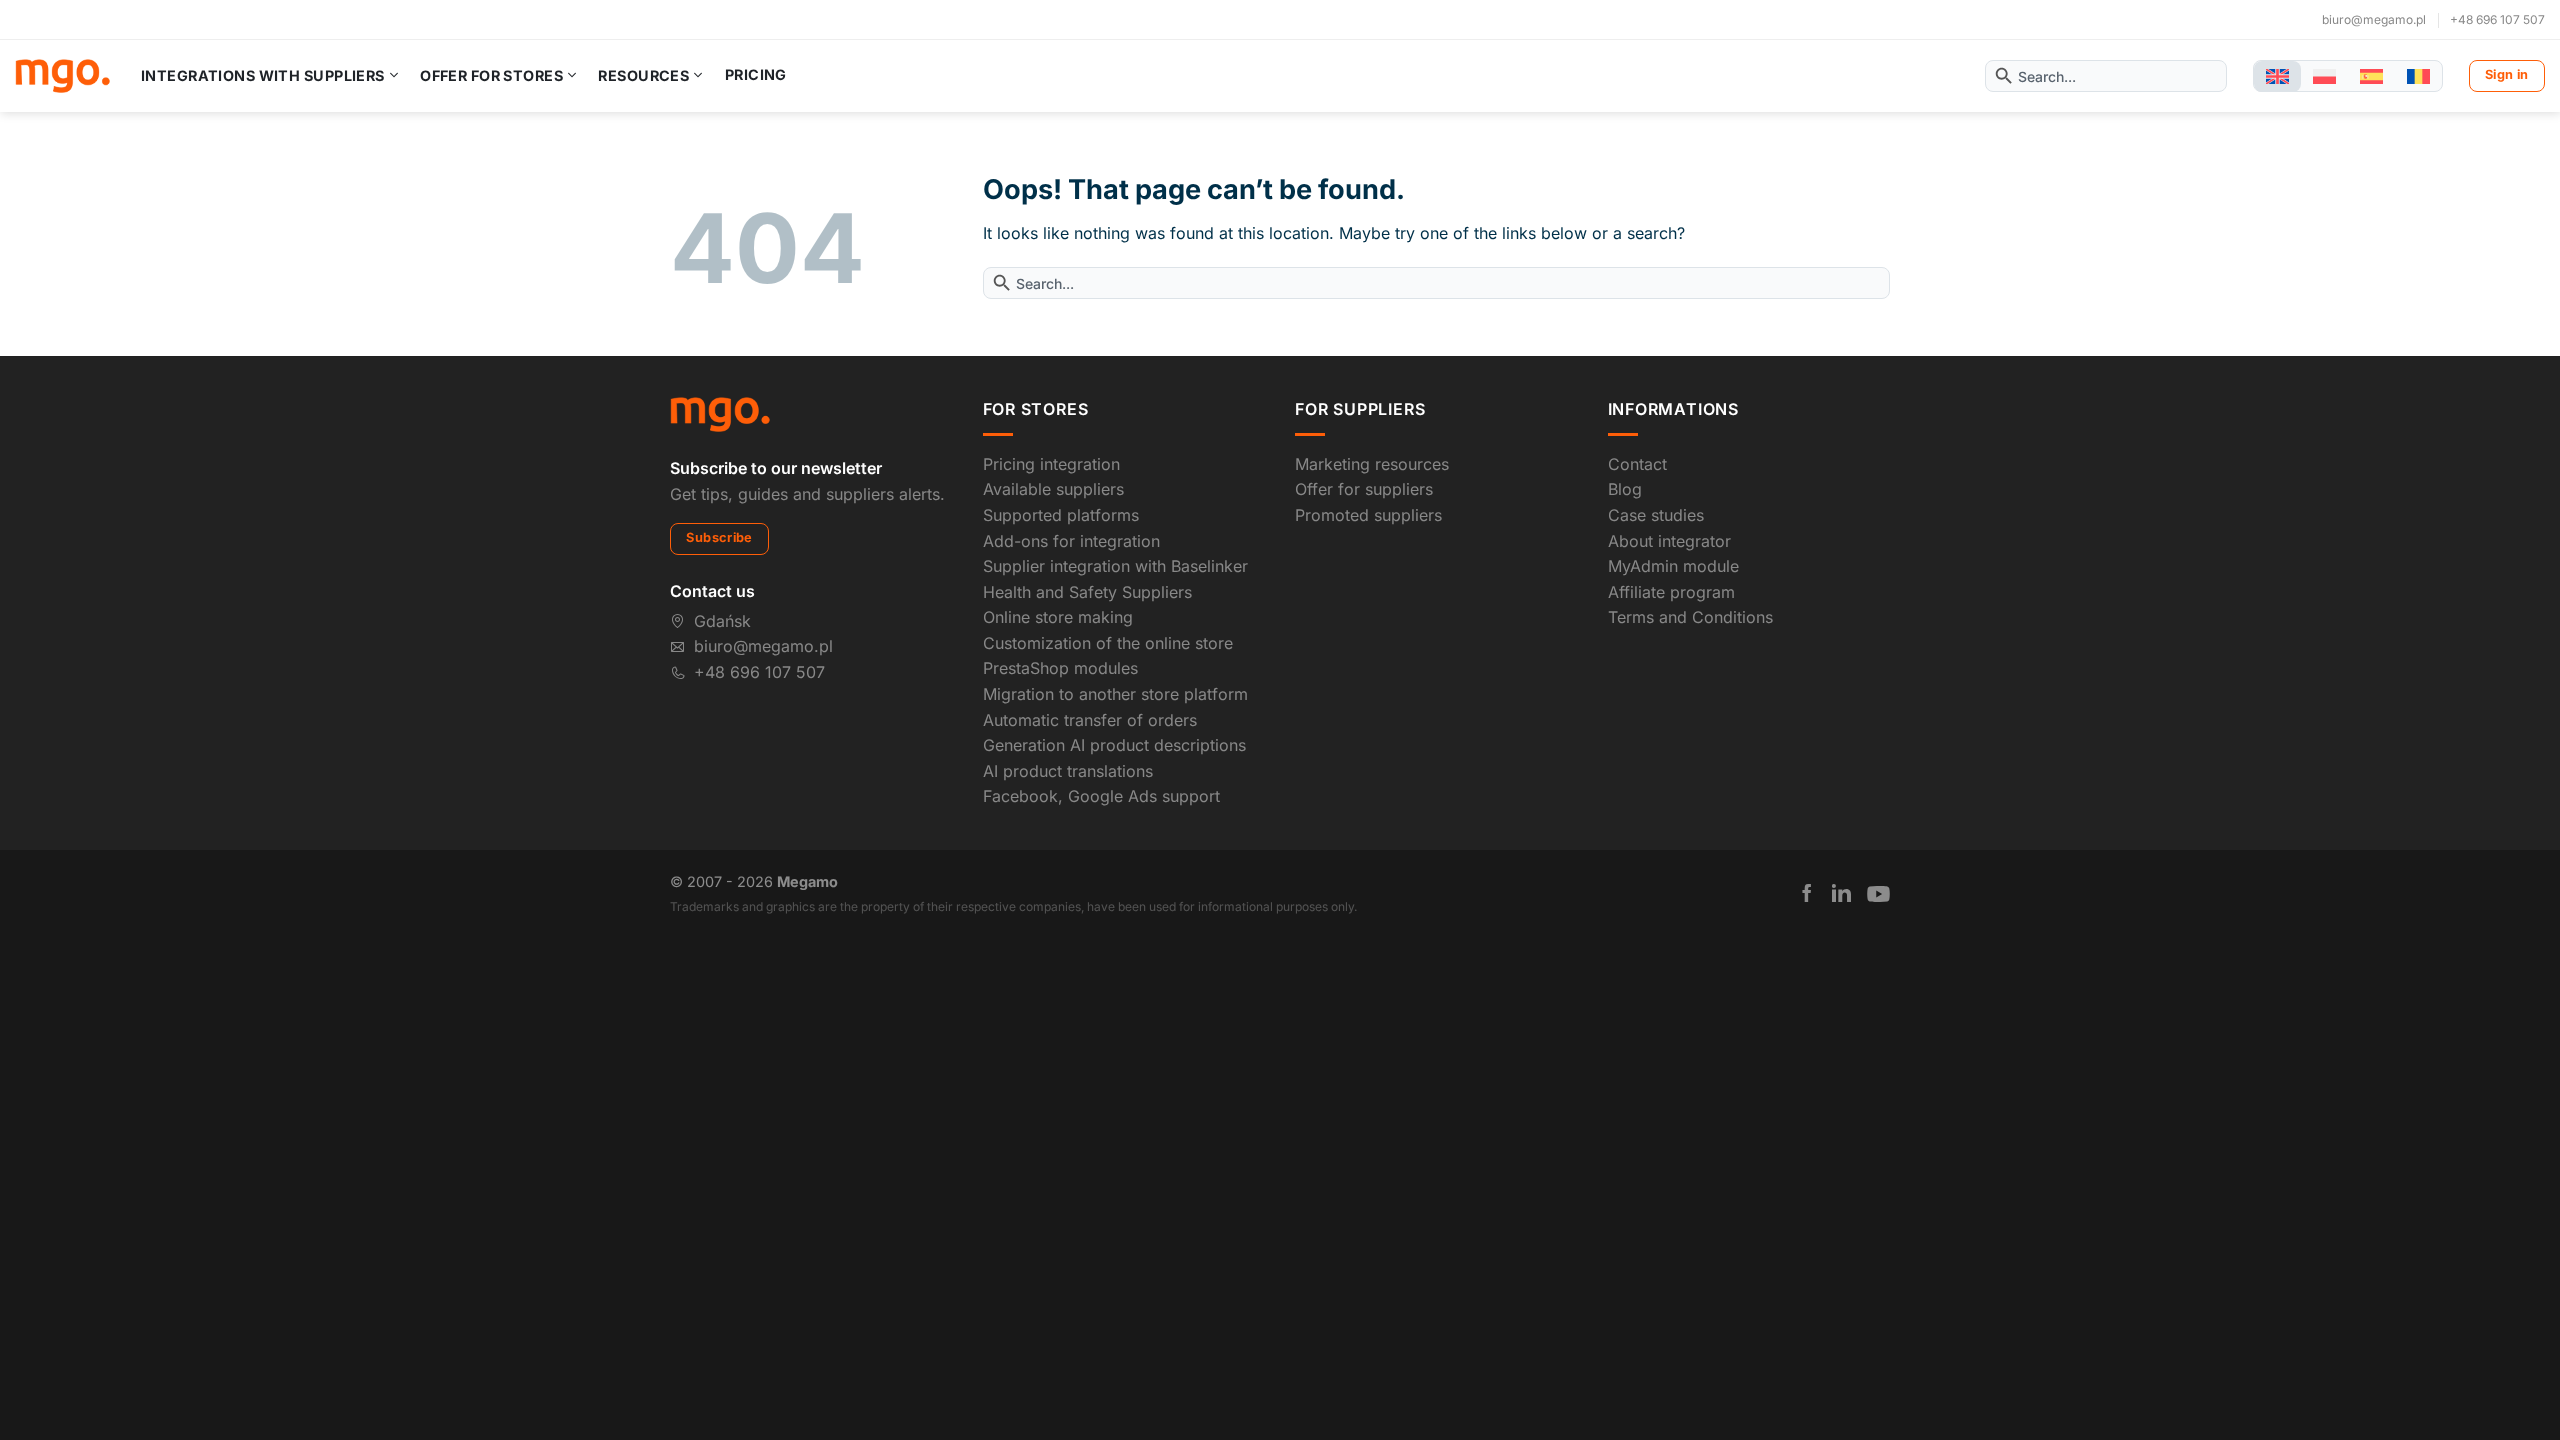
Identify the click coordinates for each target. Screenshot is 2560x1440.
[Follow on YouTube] (1878, 894)
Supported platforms (1061, 515)
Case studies (1656, 515)
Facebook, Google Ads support (1101, 796)
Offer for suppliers (1364, 489)
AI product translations (1068, 771)
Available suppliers (1053, 489)
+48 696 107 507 (2497, 19)
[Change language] (2277, 76)
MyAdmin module (1673, 566)
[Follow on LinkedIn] (1841, 893)
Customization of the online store (1108, 643)
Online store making (1058, 617)
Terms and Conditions (1690, 617)
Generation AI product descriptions (1114, 745)
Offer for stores (491, 75)
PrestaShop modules (1060, 668)
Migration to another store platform (1115, 694)
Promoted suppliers (1368, 515)
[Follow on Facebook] (1807, 893)
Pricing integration (1051, 464)
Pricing (756, 75)
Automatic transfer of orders (1090, 720)
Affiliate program (1671, 592)
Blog (1625, 489)
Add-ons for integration (1071, 541)
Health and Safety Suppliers (1087, 592)
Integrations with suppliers (263, 75)
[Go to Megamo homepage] (720, 413)
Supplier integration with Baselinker (1115, 566)
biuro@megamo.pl (2374, 19)
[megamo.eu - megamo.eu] (62, 76)
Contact (1637, 464)
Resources (643, 75)
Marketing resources (1372, 464)
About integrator (1669, 541)
